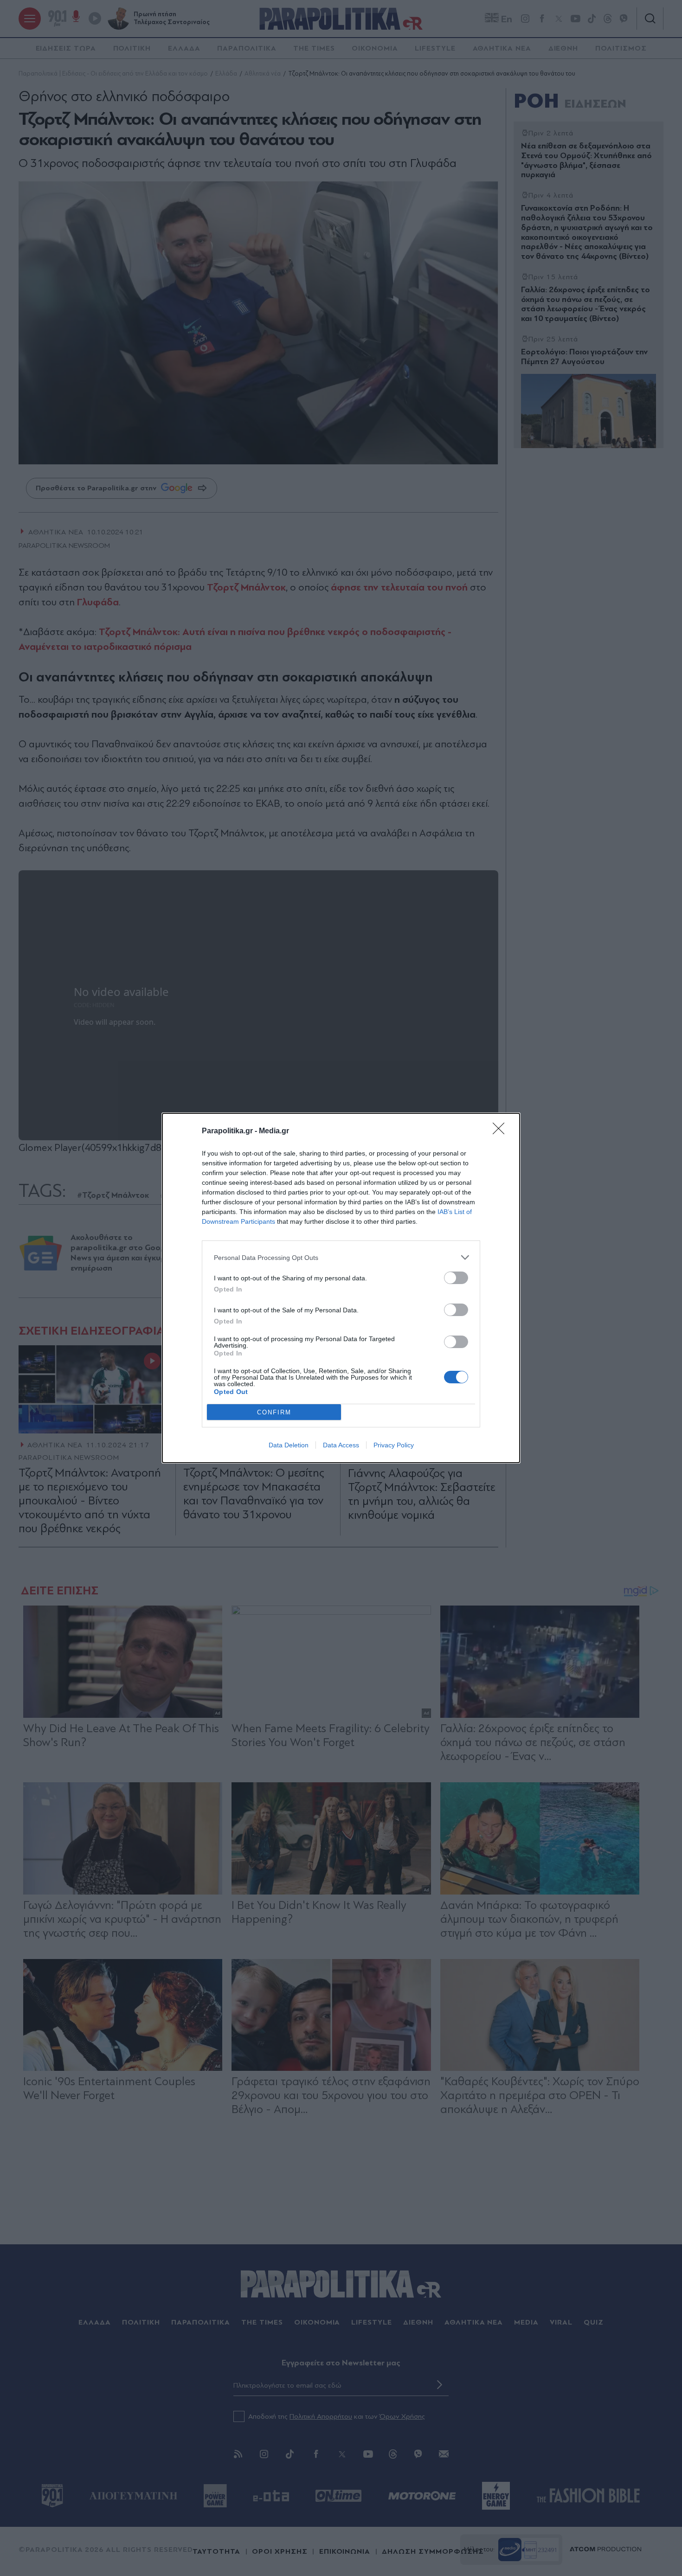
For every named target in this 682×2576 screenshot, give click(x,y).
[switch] (456, 1278)
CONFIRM (274, 1412)
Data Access (341, 1445)
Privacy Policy (394, 1445)
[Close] (502, 1131)
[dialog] (341, 1288)
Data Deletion (289, 1445)
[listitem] (341, 1257)
